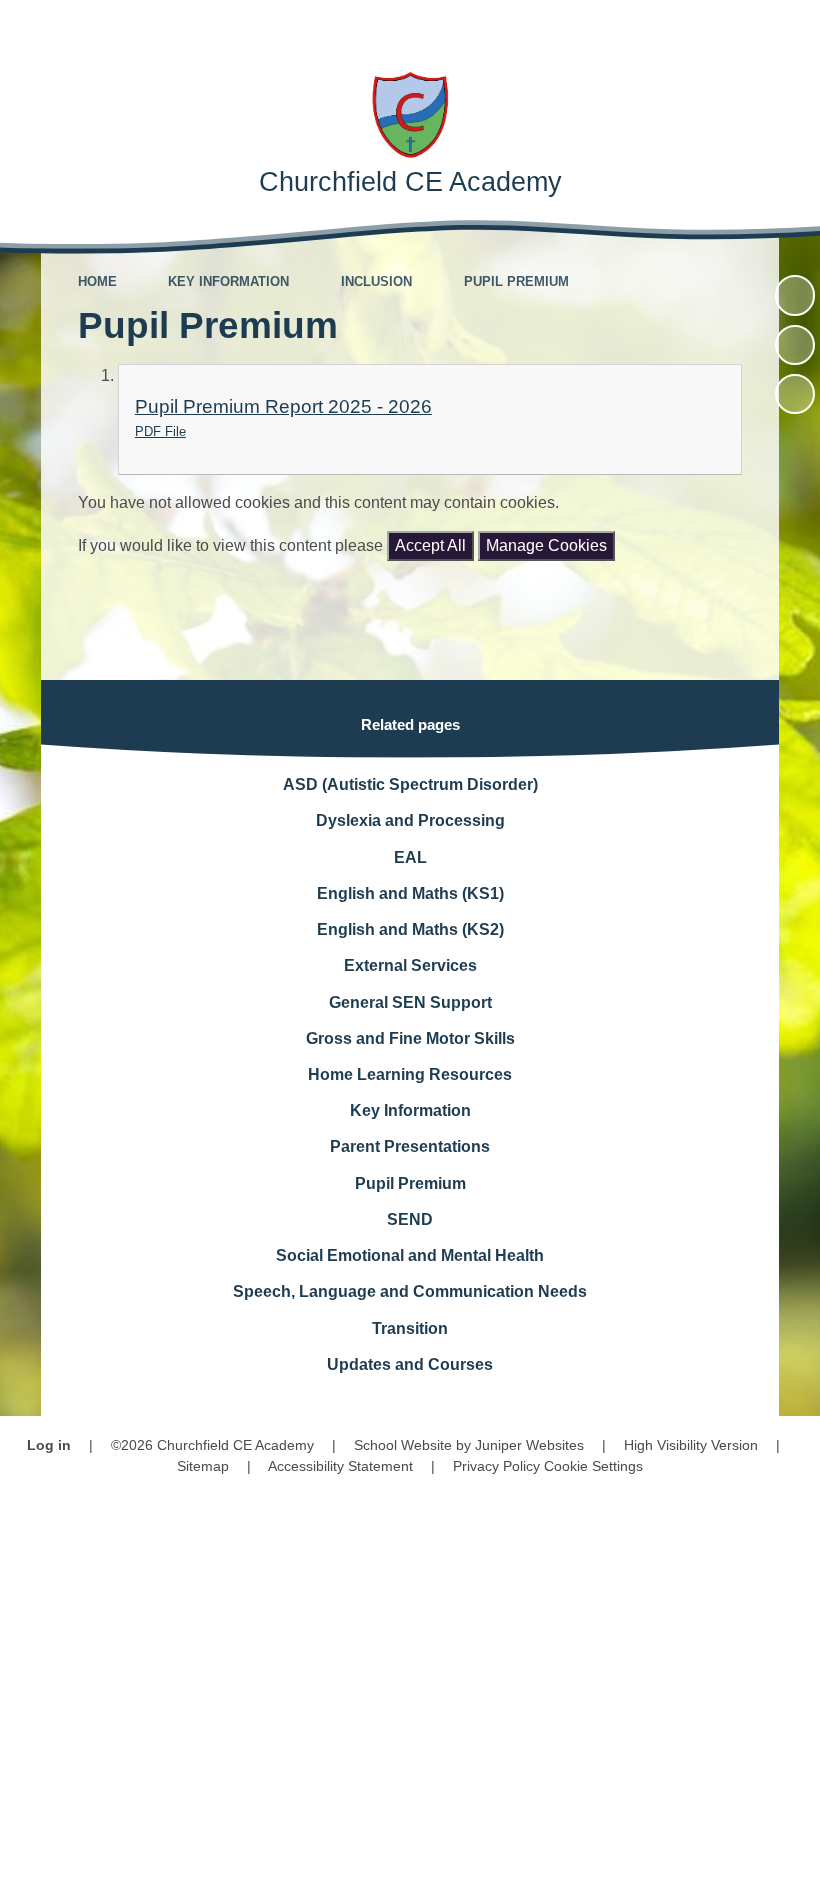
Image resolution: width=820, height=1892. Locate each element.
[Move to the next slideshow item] (795, 394)
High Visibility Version (691, 1445)
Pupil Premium (516, 281)
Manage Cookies (546, 545)
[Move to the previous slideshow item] (795, 345)
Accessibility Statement (340, 1466)
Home (97, 281)
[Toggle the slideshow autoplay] (795, 295)
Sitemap (203, 1466)
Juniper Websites (529, 1445)
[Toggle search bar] (734, 27)
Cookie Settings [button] (593, 1466)
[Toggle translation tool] (679, 27)
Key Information (228, 281)
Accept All (430, 545)
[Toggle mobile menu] (792, 27)
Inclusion (376, 281)
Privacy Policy (496, 1466)
